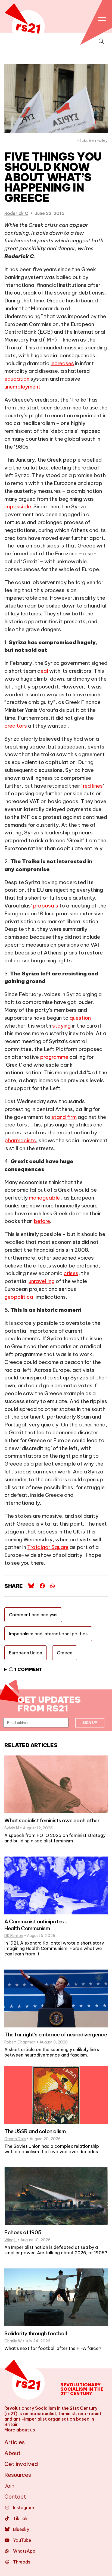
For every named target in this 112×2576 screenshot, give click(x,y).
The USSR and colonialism (35, 2131)
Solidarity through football (36, 2333)
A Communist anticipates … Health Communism (36, 1925)
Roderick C (16, 213)
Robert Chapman (20, 2042)
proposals (46, 906)
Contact (15, 2497)
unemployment (22, 387)
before (42, 1221)
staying (61, 1026)
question (80, 1018)
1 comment (28, 1669)
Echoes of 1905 (23, 2232)
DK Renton (14, 1936)
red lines (93, 786)
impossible (18, 506)
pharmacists (20, 1140)
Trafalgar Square (48, 1547)
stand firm (64, 1117)
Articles (15, 2442)
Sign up (90, 1723)
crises (71, 1273)
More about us (20, 2430)
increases (62, 363)
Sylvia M (12, 1828)
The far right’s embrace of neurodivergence (56, 2034)
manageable (44, 1198)
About (13, 2453)
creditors (16, 726)
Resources (18, 2475)
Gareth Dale (15, 2139)
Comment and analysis (33, 1615)
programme (54, 1057)
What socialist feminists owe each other (52, 1820)
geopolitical (19, 1297)
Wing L (10, 2240)
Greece (65, 1653)
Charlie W (13, 2341)
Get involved (21, 2464)
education (17, 379)
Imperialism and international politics (48, 1634)
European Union (26, 1653)
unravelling (42, 1281)
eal (44, 671)
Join (9, 2486)
